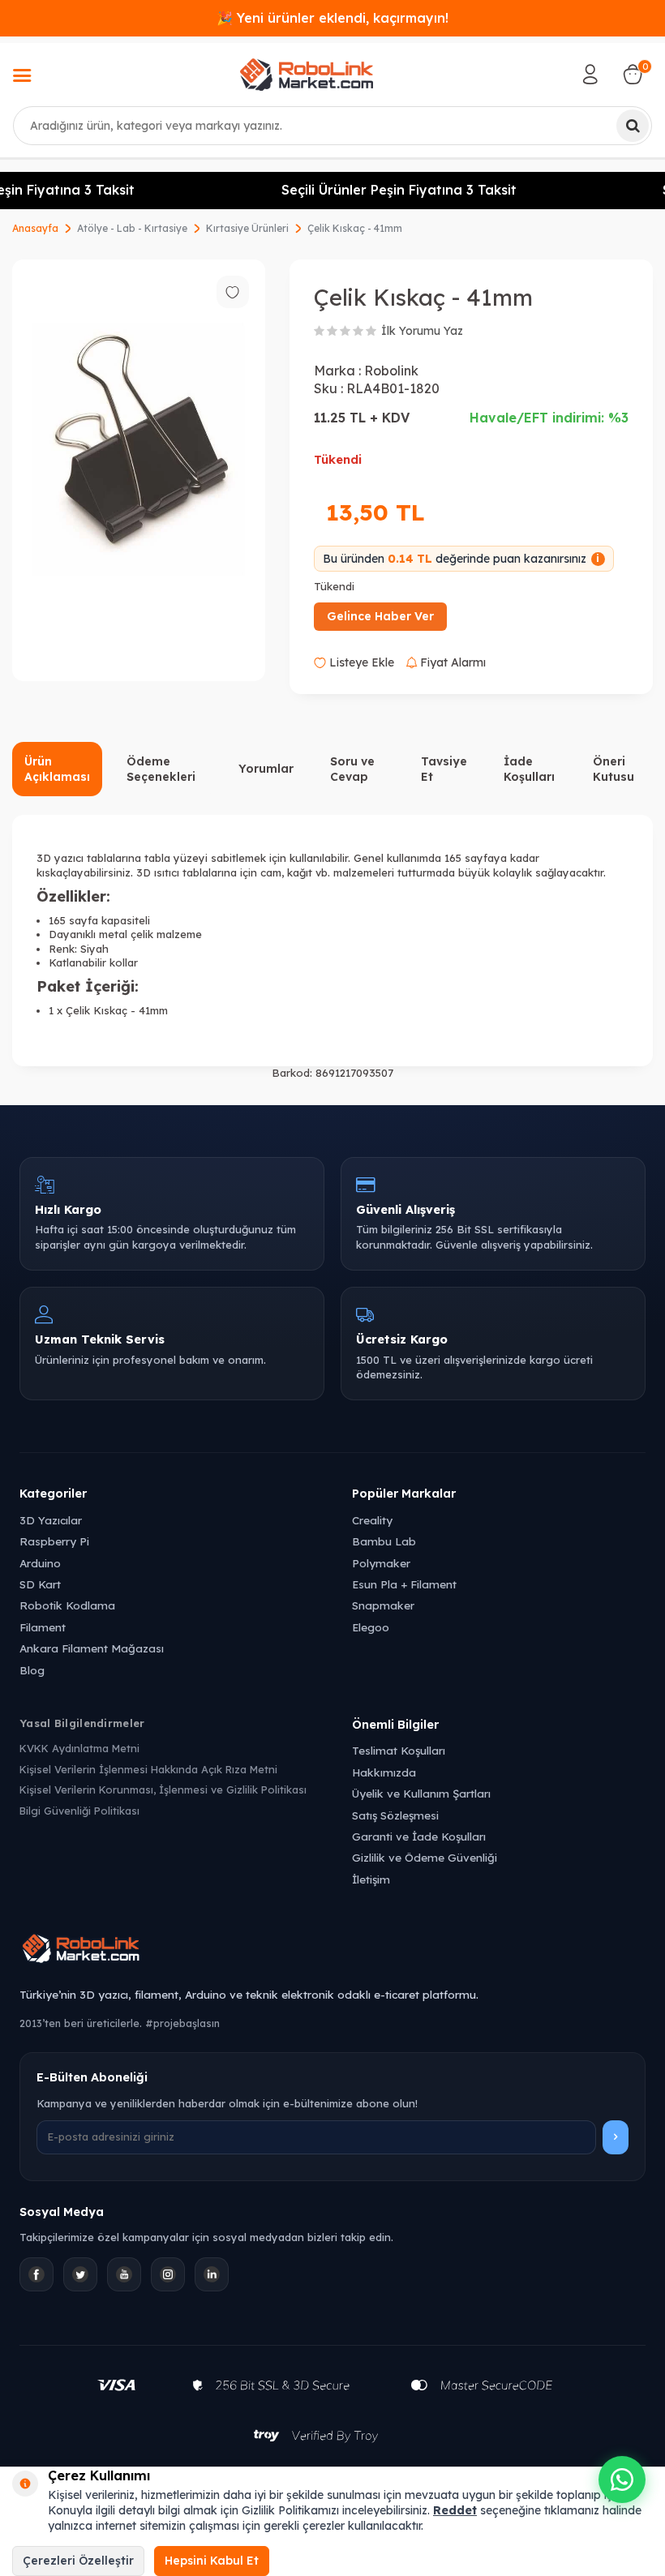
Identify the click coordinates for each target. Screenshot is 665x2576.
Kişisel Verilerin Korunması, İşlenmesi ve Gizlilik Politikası (163, 1789)
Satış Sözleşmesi (395, 1815)
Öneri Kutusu (614, 769)
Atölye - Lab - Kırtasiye (132, 228)
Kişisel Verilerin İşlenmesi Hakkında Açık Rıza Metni (148, 1769)
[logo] (307, 75)
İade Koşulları (529, 769)
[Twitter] (80, 2274)
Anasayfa (35, 228)
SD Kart (40, 1584)
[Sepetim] (633, 75)
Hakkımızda (384, 1772)
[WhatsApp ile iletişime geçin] (622, 2480)
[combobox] (332, 126)
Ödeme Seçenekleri (161, 769)
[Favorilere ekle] (233, 292)
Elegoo (371, 1627)
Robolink (391, 371)
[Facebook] (36, 2274)
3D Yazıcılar (51, 1520)
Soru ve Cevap (352, 769)
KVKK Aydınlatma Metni (79, 1748)
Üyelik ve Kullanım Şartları (421, 1793)
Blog (32, 1670)
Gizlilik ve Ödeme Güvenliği (425, 1857)
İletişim (371, 1879)
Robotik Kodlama (67, 1605)
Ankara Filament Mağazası (92, 1648)
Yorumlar (266, 769)
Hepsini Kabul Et (212, 2561)
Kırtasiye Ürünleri (247, 228)
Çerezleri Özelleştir (78, 2561)
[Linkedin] (212, 2274)
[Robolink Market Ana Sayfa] (332, 1951)
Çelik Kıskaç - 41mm (355, 228)
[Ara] (633, 126)
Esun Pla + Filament (404, 1584)
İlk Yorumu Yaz (422, 331)
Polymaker (381, 1563)
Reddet (455, 2510)
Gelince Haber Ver (380, 616)
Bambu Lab (384, 1541)
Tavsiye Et (444, 769)
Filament (43, 1627)
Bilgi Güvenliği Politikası (79, 1811)
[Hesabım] (590, 75)
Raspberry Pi (54, 1541)
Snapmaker (383, 1605)
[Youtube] (124, 2274)
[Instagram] (168, 2274)
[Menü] (22, 77)
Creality (372, 1520)
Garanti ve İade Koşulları (419, 1836)
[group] (139, 470)
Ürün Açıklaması (57, 769)
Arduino (40, 1563)
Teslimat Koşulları (399, 1750)
